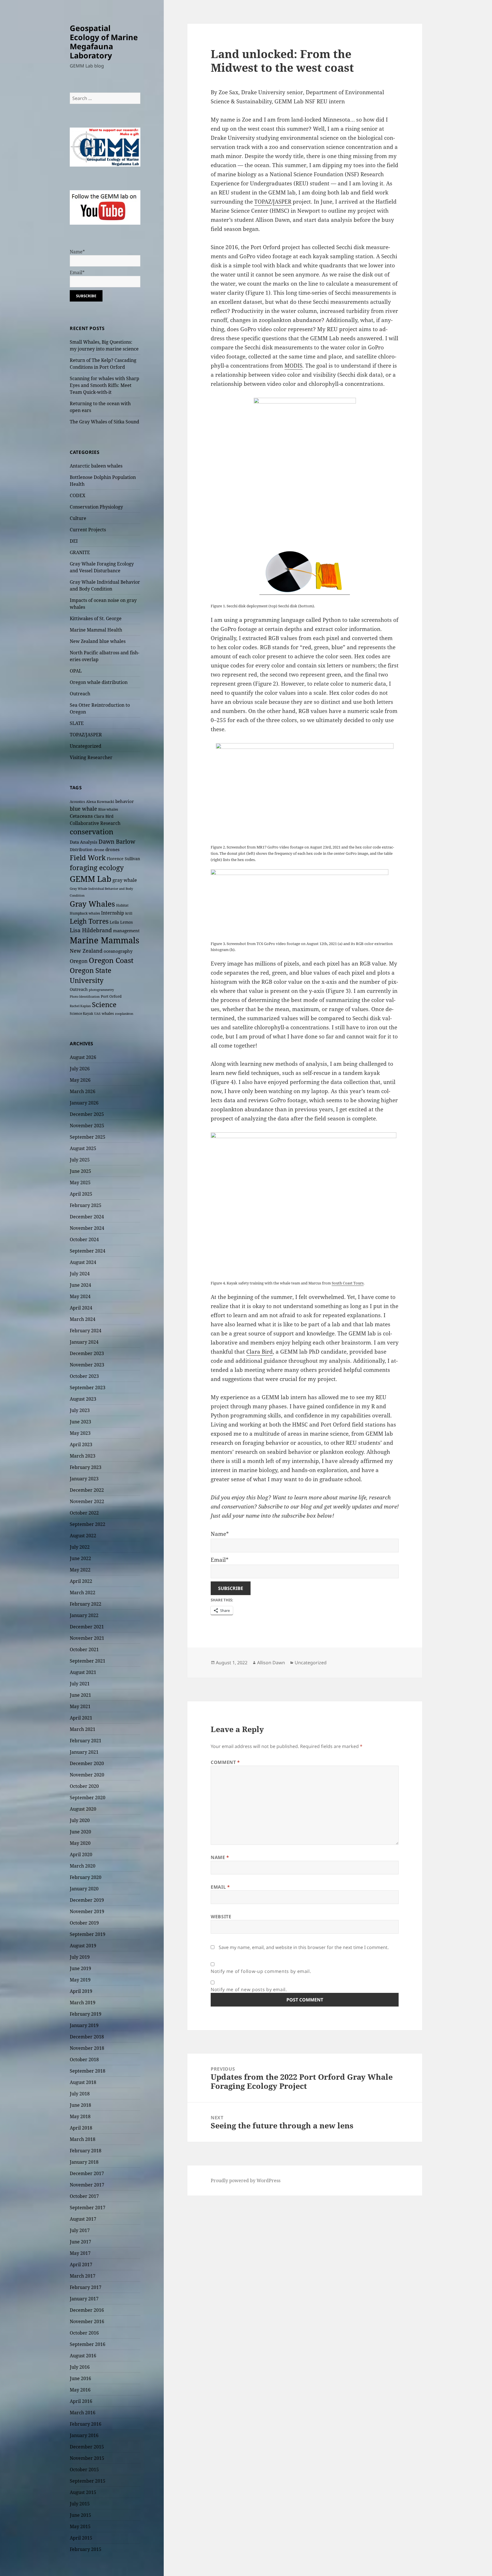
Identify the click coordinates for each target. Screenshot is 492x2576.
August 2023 (83, 1399)
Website (221, 1917)
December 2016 (87, 2310)
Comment (225, 1762)
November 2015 (87, 2458)
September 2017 (88, 2208)
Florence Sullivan (123, 859)
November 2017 (87, 2185)
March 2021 (83, 1729)
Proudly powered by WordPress (246, 2181)
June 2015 (80, 2515)
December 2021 (87, 1627)
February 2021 (86, 1741)
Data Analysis (84, 842)
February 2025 (86, 1205)
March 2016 (83, 2413)
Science (104, 1004)
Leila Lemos (121, 922)
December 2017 (87, 2173)
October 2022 (84, 1513)
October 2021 (84, 1649)
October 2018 (84, 2059)
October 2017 (84, 2196)
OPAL (76, 671)
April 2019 (81, 1991)
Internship (113, 913)
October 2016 (84, 2333)
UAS (97, 1014)
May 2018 (80, 2116)
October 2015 (84, 2470)
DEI (74, 541)
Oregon (79, 961)
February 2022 (86, 1604)
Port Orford (111, 996)
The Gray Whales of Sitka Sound (104, 422)
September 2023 (88, 1388)
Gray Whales (92, 904)
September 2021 (88, 1661)
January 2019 (84, 2025)
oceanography (118, 951)
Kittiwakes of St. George (96, 618)
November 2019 (87, 1911)
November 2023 (87, 1365)
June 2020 (80, 1832)
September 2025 (88, 1137)
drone (99, 850)
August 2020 (83, 1809)
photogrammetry (101, 990)
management (126, 931)
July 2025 (80, 1160)
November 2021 (87, 1638)
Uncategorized (86, 746)
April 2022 (81, 1581)
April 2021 (81, 1718)
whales (108, 1013)
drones (112, 849)
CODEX (78, 495)
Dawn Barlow (117, 841)
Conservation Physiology (96, 507)
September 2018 (88, 2071)
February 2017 (86, 2287)
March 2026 (83, 1091)
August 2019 (83, 1946)
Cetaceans (81, 816)
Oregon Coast (111, 960)
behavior (125, 801)
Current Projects (88, 530)
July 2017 (80, 2230)
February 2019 (86, 2014)
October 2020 (84, 1786)
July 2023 (80, 1410)
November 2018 (87, 2048)
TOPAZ (263, 202)
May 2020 (80, 1843)
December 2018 (87, 2037)
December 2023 (87, 1353)
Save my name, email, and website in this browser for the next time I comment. (304, 1947)
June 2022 (80, 1558)
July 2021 (80, 1684)
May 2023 (80, 1433)
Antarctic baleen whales (96, 466)
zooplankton (124, 1014)
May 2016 (80, 2390)
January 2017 (84, 2299)
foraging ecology (97, 868)
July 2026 (80, 1069)
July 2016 (80, 2367)
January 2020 (84, 1889)
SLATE (77, 723)
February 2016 (86, 2424)
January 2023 (84, 1479)
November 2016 (87, 2321)
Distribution (81, 850)
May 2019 (80, 1980)
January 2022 (84, 1615)
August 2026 (83, 1057)
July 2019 (80, 1957)
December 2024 (87, 1217)
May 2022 (80, 1570)
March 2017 (83, 2276)
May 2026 (80, 1080)
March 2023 (83, 1456)
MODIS (293, 366)
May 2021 (80, 1706)
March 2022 (83, 1593)
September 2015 (88, 2481)
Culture (78, 518)
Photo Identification (85, 997)
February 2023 (86, 1467)
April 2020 (81, 1854)
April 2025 (81, 1194)
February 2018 (86, 2151)
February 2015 (86, 2549)
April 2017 (81, 2264)
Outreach (80, 694)
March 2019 (83, 2003)
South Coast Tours (348, 1283)
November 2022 (87, 1501)
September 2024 (88, 1251)
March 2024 (83, 1319)
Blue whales (108, 809)
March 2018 (83, 2139)
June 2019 (80, 1968)
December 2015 (87, 2447)
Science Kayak (81, 1014)
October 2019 (84, 1923)
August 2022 (83, 1536)
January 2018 (84, 2162)
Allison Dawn (271, 1663)
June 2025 (80, 1171)
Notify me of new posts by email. (249, 1989)
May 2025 (80, 1183)
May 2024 (80, 1296)
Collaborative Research (95, 823)
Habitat (122, 905)
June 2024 (80, 1285)
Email (220, 1887)
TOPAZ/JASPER (86, 735)
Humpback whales (85, 913)
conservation (92, 832)
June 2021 (80, 1695)
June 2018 (80, 2105)
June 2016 (80, 2378)
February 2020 (86, 1877)
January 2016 (84, 2435)
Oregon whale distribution (99, 682)
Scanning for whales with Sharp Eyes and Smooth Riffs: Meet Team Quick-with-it (104, 385)
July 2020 (80, 1820)
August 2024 (83, 1262)
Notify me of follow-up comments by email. (261, 1971)
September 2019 (88, 1934)
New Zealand (86, 951)
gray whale (125, 880)
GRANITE (80, 552)
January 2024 (84, 1342)
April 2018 (81, 2128)
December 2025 (87, 1114)
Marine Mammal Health (96, 630)
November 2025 (87, 1126)
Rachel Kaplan (80, 1006)
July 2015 (80, 2504)
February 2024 (86, 1331)
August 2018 (83, 2082)
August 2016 (83, 2356)
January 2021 (84, 1752)
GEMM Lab (91, 879)
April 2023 (81, 1444)
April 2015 (81, 2538)
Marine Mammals (104, 940)
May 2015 (80, 2526)
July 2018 (80, 2094)
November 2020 (87, 1775)
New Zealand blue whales (98, 641)
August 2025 (83, 1148)
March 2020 (83, 1866)
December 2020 (87, 1763)
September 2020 (88, 1798)
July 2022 (80, 1547)
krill (129, 913)
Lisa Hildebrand (91, 930)
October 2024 (84, 1239)
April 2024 (81, 1308)
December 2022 (87, 1490)
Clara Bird (104, 816)
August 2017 (83, 2219)
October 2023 (84, 1376)
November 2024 (87, 1228)
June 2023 (80, 1422)
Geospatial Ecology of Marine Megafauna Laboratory (104, 42)
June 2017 (80, 2242)
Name (220, 1857)
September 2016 (88, 2344)
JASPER (282, 202)
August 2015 (83, 2492)
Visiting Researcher (91, 757)
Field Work (88, 858)
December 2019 (87, 1900)
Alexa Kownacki (100, 802)
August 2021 (83, 1672)
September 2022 (88, 1524)
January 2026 (84, 1103)
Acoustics (77, 802)
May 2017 (80, 2253)
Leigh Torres (89, 921)
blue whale (83, 809)
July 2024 (80, 1274)
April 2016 (81, 2401)
